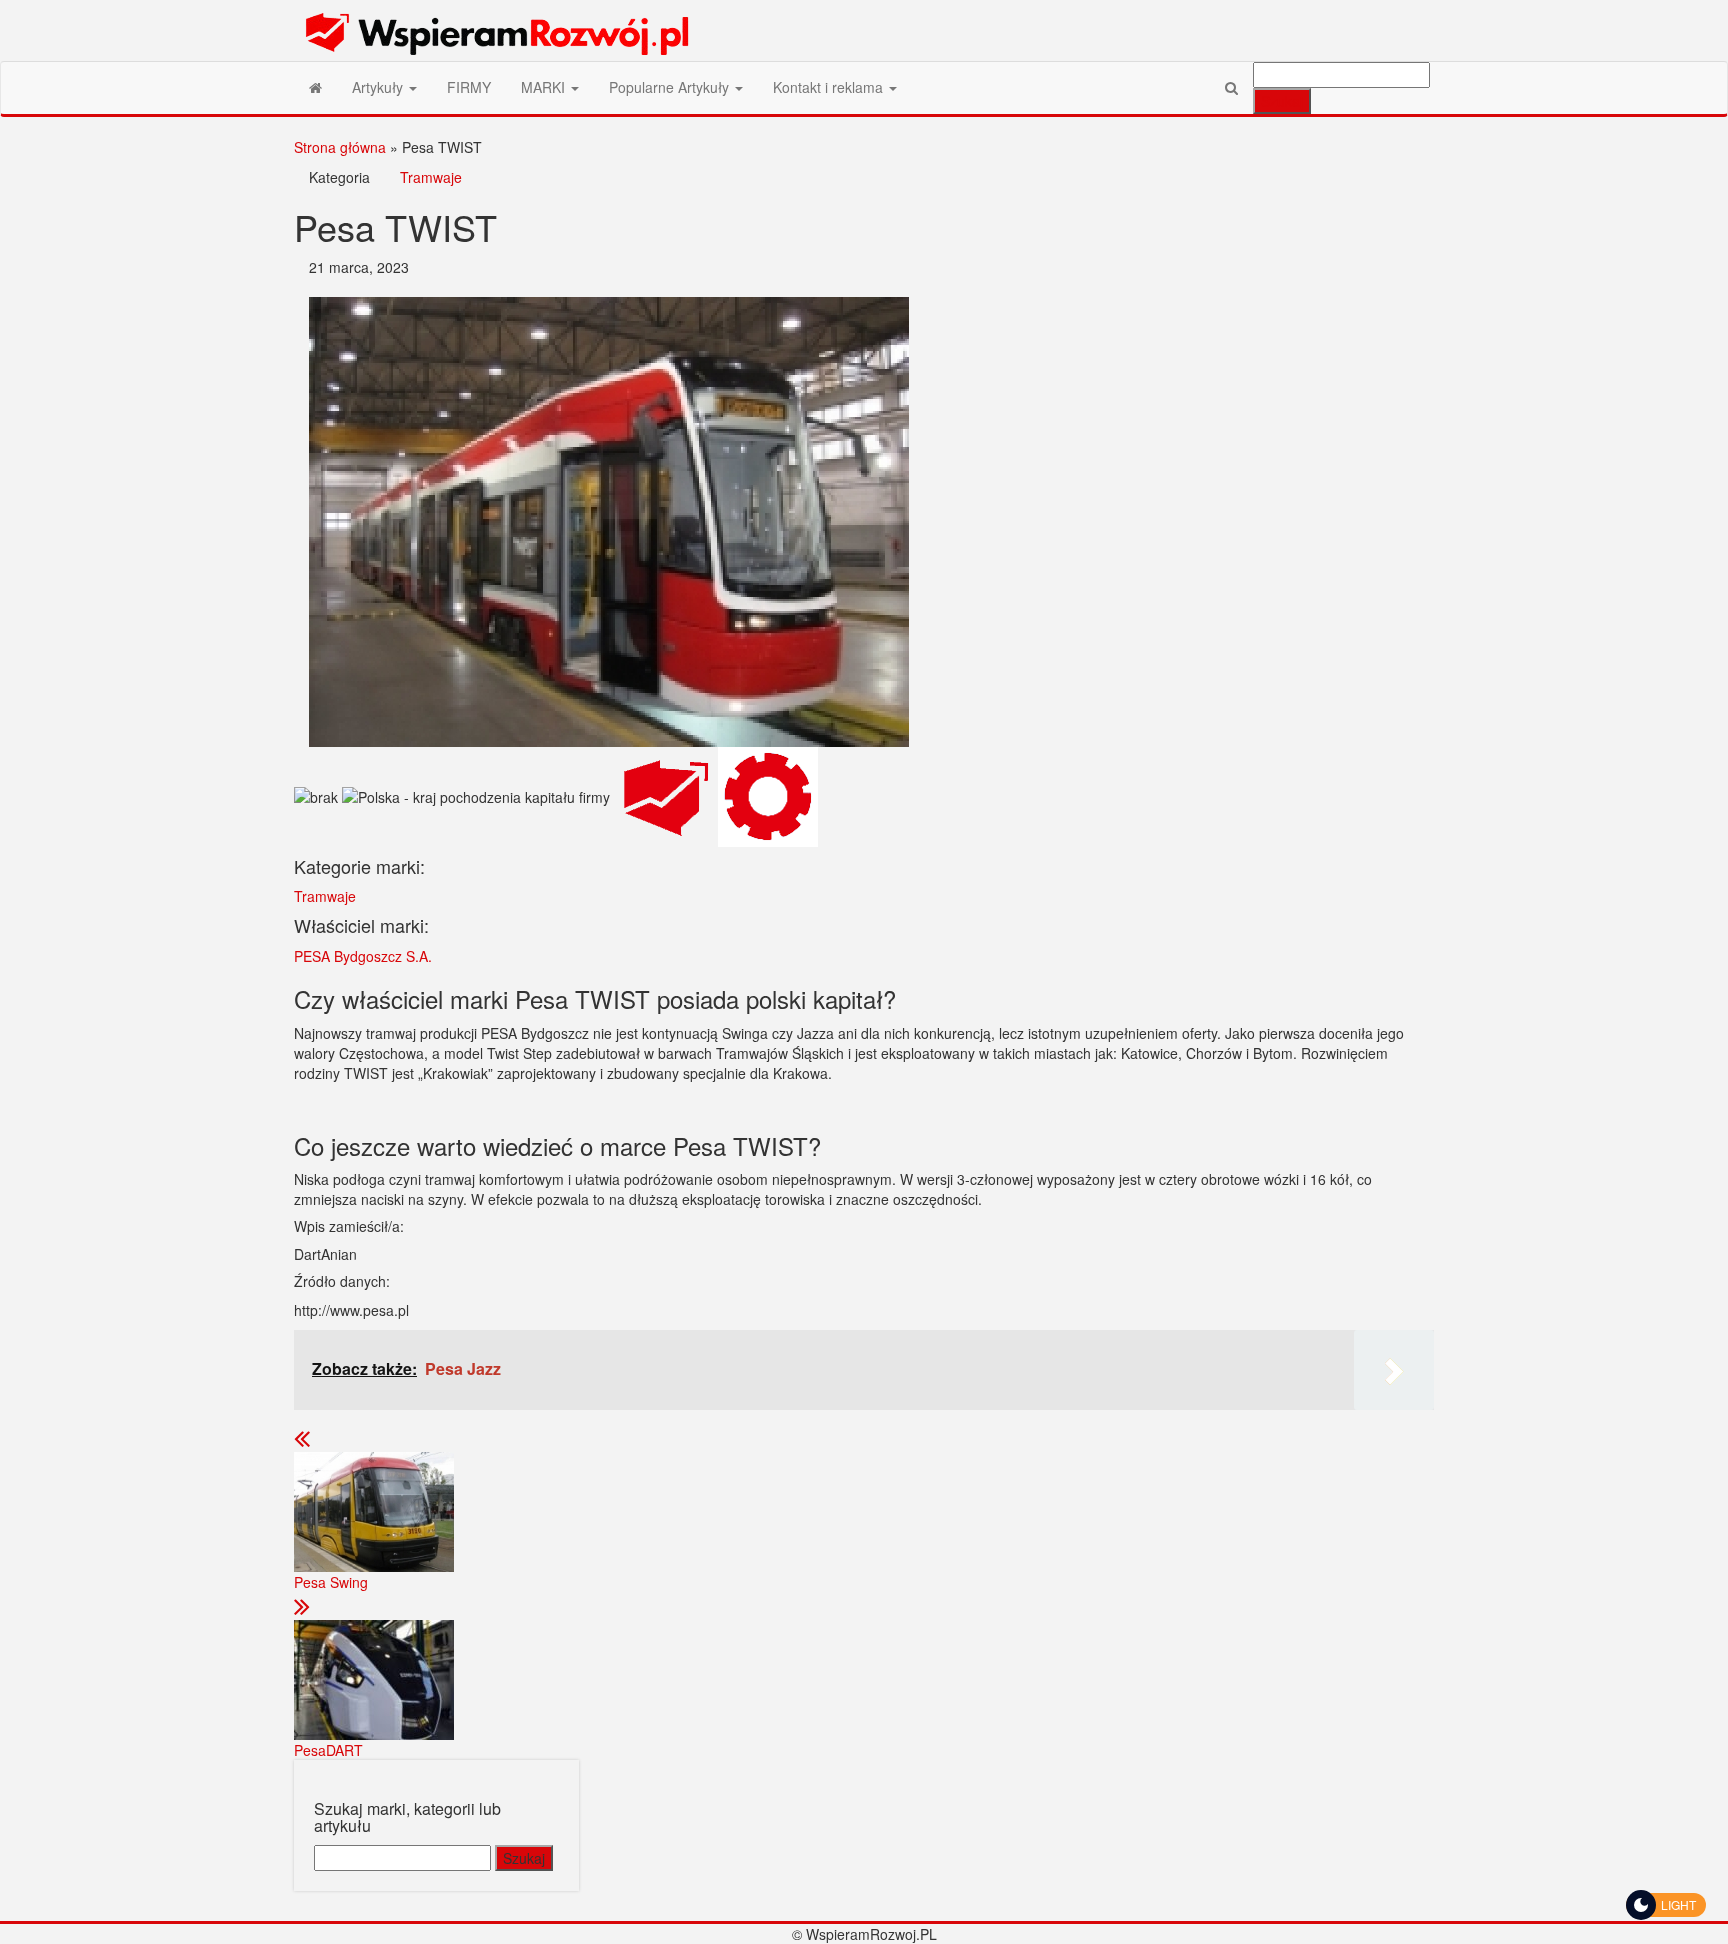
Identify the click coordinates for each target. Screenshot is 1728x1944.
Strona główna (340, 147)
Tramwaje (431, 177)
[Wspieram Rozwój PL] (315, 87)
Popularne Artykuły (671, 87)
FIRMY (469, 87)
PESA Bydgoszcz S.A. (363, 956)
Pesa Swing (331, 1582)
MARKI (545, 87)
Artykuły (379, 87)
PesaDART (328, 1750)
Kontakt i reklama (830, 87)
